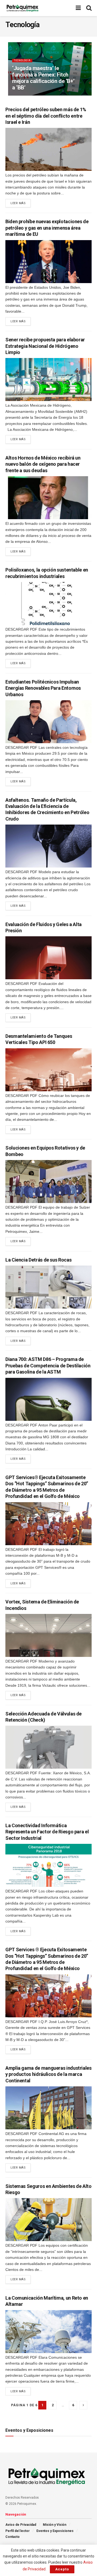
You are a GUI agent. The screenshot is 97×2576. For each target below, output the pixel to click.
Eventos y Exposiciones (55, 2531)
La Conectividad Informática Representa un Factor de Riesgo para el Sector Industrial (47, 1832)
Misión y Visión (55, 2525)
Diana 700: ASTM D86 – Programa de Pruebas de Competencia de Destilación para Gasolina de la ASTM (48, 1365)
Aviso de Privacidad (21, 2525)
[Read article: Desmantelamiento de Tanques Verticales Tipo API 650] (48, 1070)
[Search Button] (89, 8)
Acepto (62, 2569)
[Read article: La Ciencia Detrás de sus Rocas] (48, 1287)
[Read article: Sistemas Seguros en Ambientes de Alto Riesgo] (48, 2220)
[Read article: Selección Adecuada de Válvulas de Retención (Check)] (48, 1747)
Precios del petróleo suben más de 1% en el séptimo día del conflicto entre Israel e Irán (46, 116)
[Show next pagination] (83, 2405)
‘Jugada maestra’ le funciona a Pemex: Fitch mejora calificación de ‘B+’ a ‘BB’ (43, 78)
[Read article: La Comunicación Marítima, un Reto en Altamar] (48, 2332)
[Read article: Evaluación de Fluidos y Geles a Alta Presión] (48, 958)
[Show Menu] (78, 8)
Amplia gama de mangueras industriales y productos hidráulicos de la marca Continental (48, 2074)
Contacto (13, 2537)
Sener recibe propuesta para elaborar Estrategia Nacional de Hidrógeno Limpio (45, 346)
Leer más (21, 203)
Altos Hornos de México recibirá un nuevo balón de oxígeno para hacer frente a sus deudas (43, 464)
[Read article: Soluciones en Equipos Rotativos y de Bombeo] (48, 1182)
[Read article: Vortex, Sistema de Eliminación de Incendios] (48, 1635)
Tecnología (22, 60)
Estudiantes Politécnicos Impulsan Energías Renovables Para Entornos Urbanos (43, 688)
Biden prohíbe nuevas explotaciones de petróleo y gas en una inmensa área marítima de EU (47, 228)
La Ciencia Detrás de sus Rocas (38, 1260)
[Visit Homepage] (22, 8)
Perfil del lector (18, 2531)
